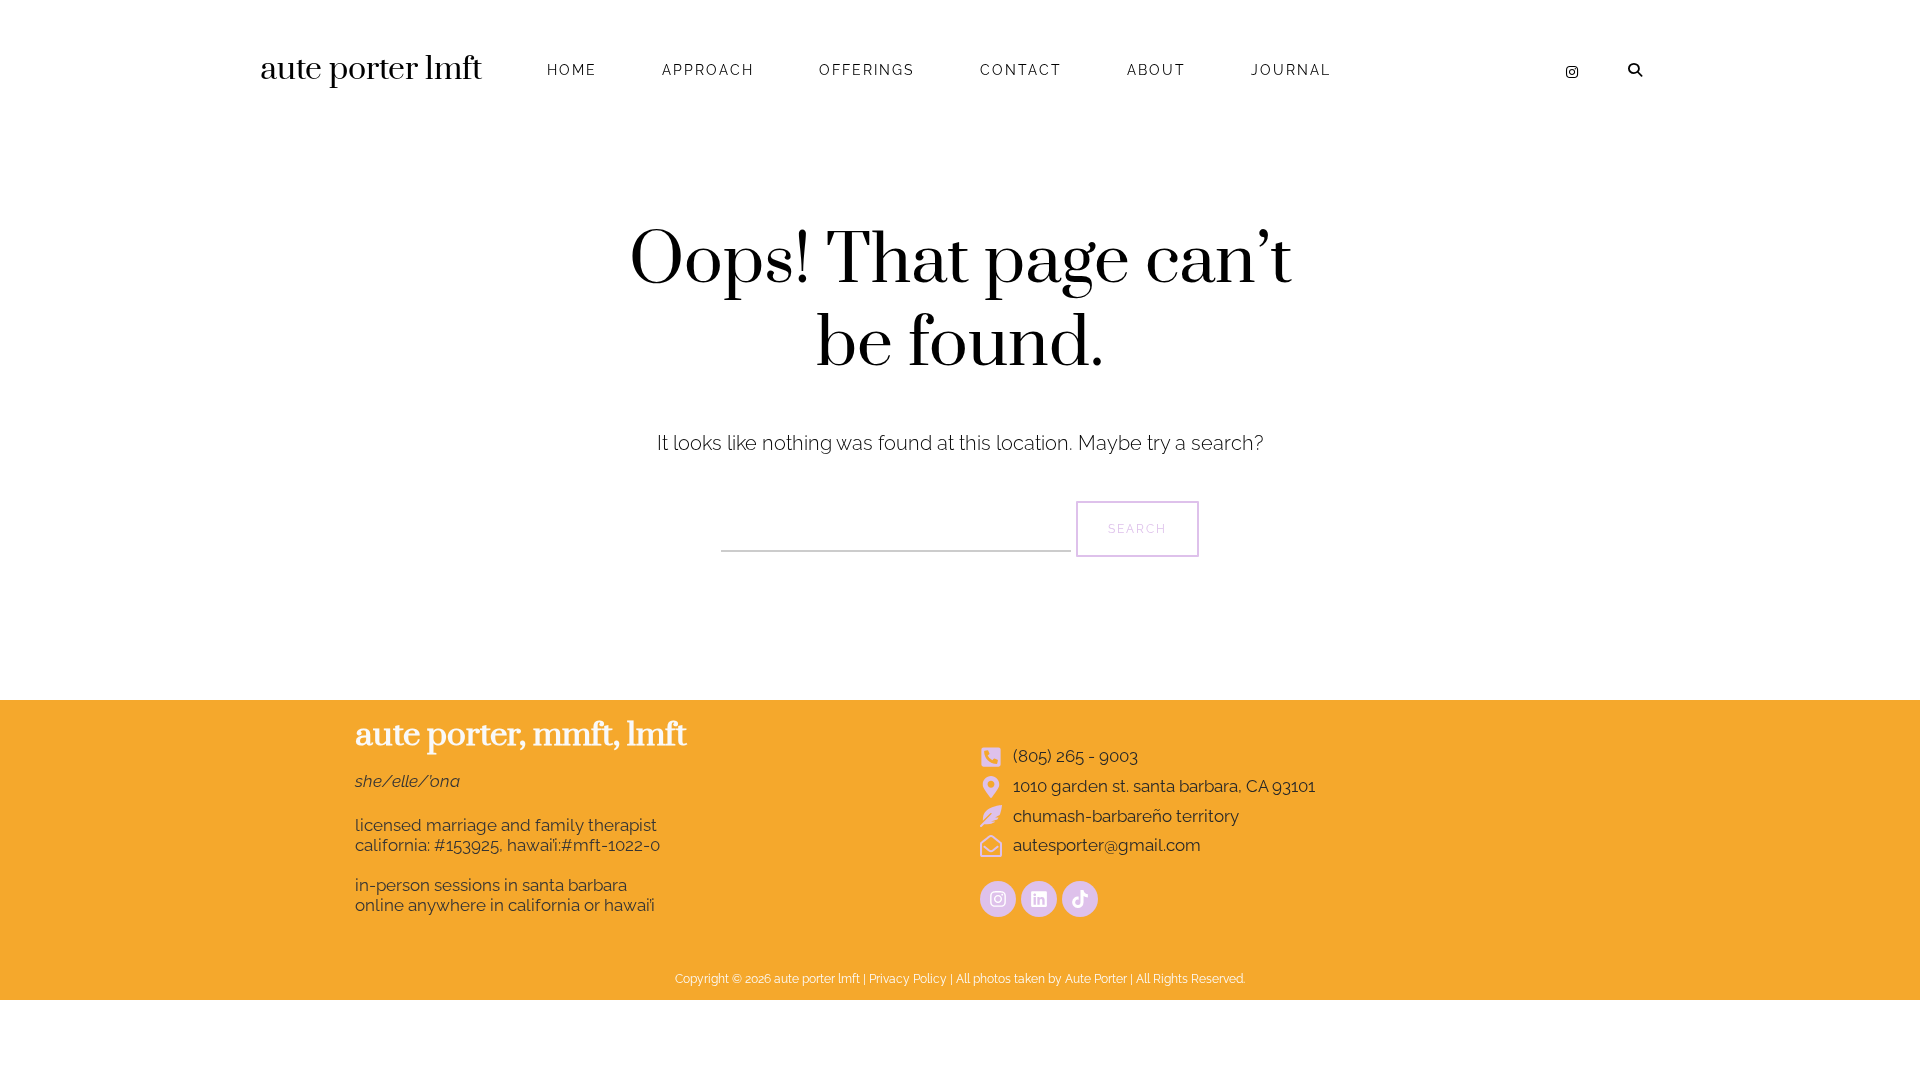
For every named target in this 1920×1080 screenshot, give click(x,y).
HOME (572, 70)
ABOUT (1156, 70)
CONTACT (1021, 70)
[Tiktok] (1080, 899)
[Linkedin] (1039, 899)
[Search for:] (898, 526)
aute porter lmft (371, 69)
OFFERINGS (867, 70)
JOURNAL (1291, 70)
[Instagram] (1572, 72)
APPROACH (708, 70)
